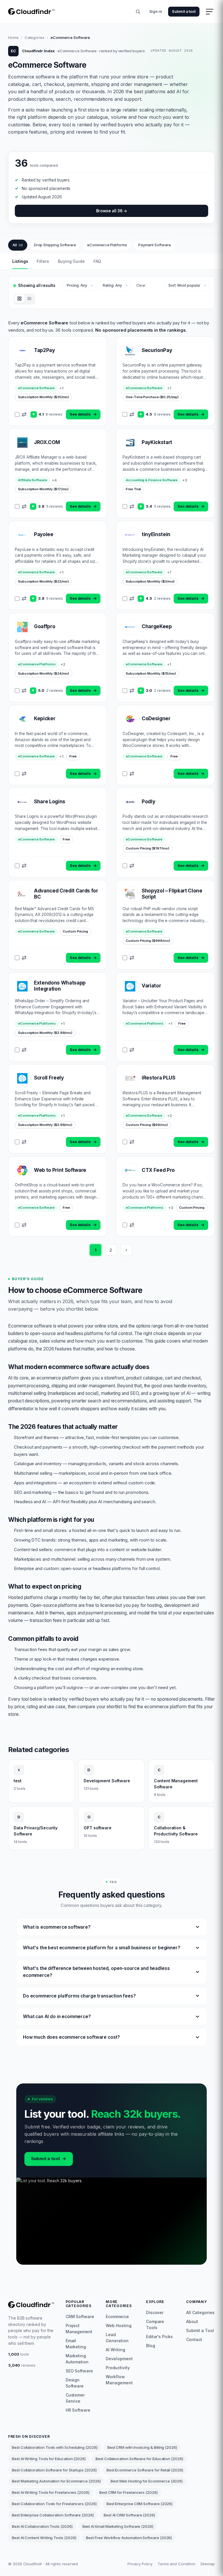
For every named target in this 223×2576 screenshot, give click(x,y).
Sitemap (208, 2564)
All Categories (200, 2312)
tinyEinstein (156, 534)
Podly (148, 802)
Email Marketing (76, 2344)
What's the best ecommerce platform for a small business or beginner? (101, 1948)
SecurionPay (157, 350)
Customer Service (75, 2398)
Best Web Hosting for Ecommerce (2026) (147, 2481)
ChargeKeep (157, 626)
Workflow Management (119, 2380)
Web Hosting (118, 2326)
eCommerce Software (36, 388)
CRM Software (80, 2317)
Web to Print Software (60, 1170)
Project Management (79, 2329)
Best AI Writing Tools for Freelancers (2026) (51, 2492)
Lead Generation (117, 2338)
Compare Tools (155, 2324)
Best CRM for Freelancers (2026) (128, 2492)
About (192, 2321)
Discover (155, 2312)
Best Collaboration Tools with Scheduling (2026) (55, 2447)
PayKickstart (157, 442)
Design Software (75, 2383)
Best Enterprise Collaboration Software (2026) (53, 2515)
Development (119, 2359)
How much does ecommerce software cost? (71, 2037)
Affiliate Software (33, 480)
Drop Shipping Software (55, 245)
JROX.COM (47, 442)
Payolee (44, 534)
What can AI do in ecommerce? (57, 2017)
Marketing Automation (77, 2359)
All (18, 245)
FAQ (97, 261)
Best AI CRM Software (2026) (129, 2515)
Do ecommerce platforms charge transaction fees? (79, 1996)
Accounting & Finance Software (152, 480)
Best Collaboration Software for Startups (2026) (54, 2470)
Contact (194, 2339)
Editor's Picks (159, 2337)
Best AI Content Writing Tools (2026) (44, 2538)
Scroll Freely (49, 1078)
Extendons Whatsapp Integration (60, 986)
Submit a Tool (200, 2330)
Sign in (156, 11)
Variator (151, 986)
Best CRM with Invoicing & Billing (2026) (142, 2447)
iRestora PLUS (159, 1078)
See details (83, 414)
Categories (35, 37)
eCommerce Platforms (107, 245)
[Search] (138, 12)
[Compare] (24, 414)
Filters (43, 261)
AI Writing (115, 2350)
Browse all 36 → (112, 211)
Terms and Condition (177, 2564)
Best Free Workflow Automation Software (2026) (129, 2538)
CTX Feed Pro (158, 1170)
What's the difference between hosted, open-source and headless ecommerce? (96, 1972)
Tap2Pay (44, 350)
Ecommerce (117, 2317)
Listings (20, 261)
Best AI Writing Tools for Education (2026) (49, 2459)
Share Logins (50, 802)
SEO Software (79, 2371)
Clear (141, 285)
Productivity (118, 2368)
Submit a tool (184, 11)
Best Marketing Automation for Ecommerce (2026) (56, 2481)
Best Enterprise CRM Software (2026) (140, 2504)
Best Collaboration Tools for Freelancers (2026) (54, 2504)
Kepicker (45, 718)
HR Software (78, 2410)
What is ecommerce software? (57, 1927)
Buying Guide (71, 261)
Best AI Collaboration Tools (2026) (42, 2526)
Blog (151, 2346)
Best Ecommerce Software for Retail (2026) (145, 2470)
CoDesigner (156, 718)
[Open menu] (210, 12)
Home (13, 37)
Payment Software (155, 245)
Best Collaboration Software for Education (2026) (139, 2459)
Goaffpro (45, 626)
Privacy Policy (140, 2564)
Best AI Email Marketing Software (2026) (118, 2526)
